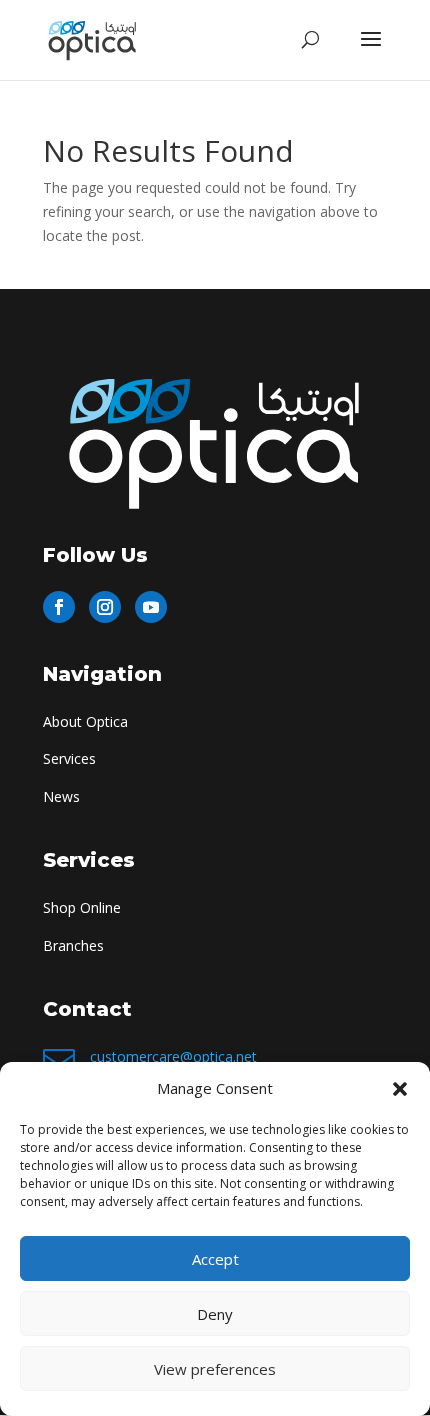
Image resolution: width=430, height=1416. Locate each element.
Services (69, 758)
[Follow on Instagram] (105, 607)
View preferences (215, 1369)
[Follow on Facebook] (59, 607)
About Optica (85, 721)
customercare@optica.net (173, 1056)
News (61, 796)
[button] (400, 1089)
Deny (215, 1314)
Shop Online (82, 907)
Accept (215, 1259)
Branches (73, 945)
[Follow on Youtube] (151, 607)
